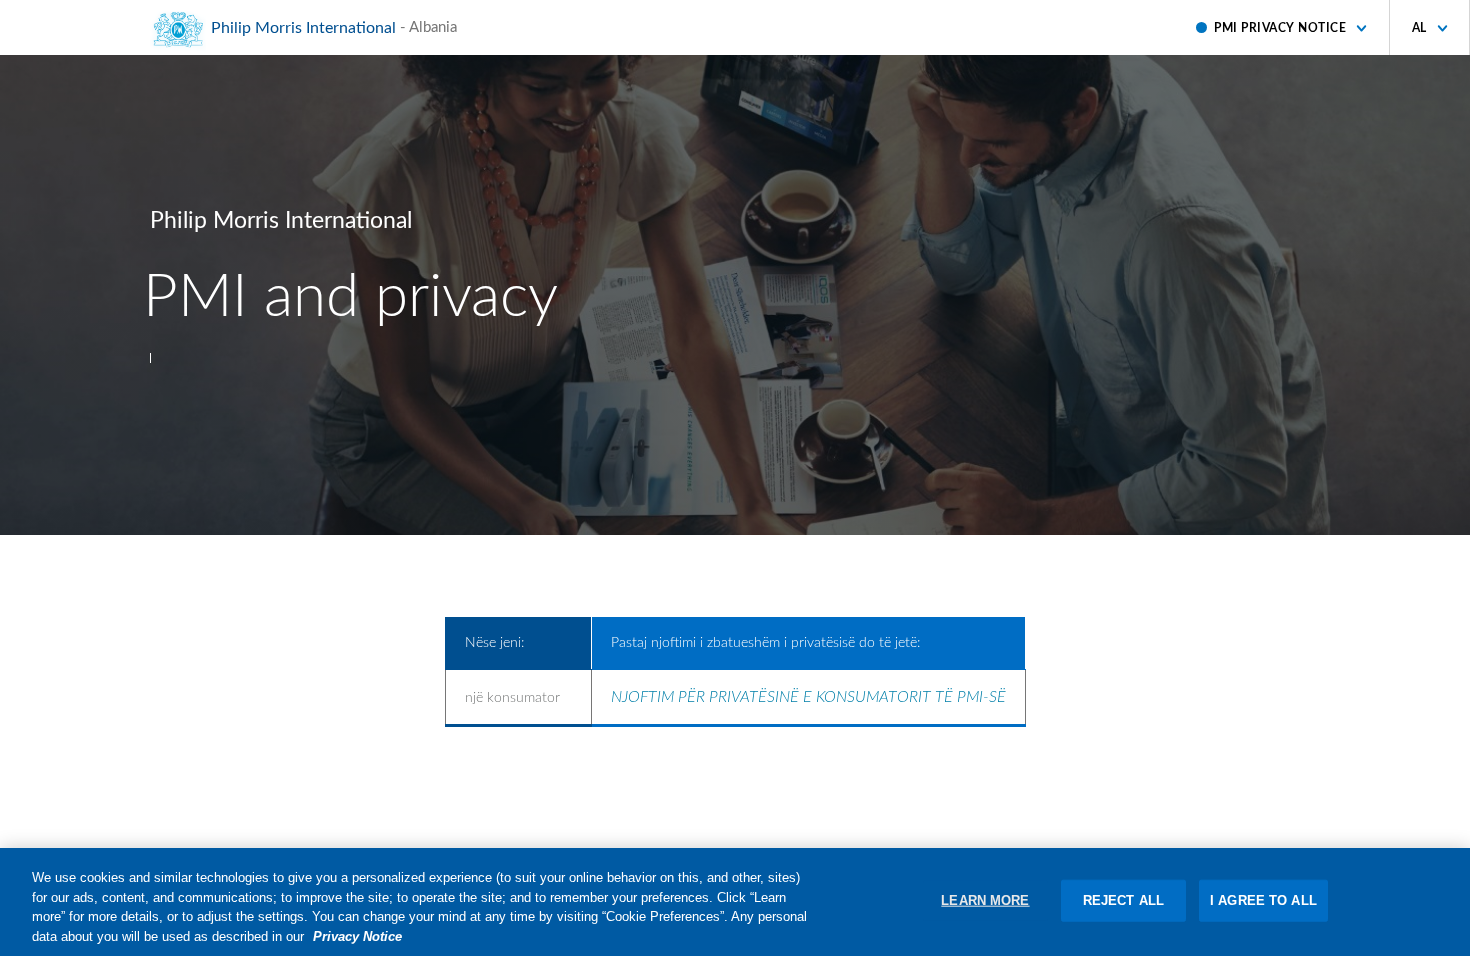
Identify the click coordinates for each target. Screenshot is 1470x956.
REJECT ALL (1123, 900)
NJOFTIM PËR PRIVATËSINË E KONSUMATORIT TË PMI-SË (808, 697)
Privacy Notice (357, 935)
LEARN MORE (985, 900)
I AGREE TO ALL (1263, 900)
